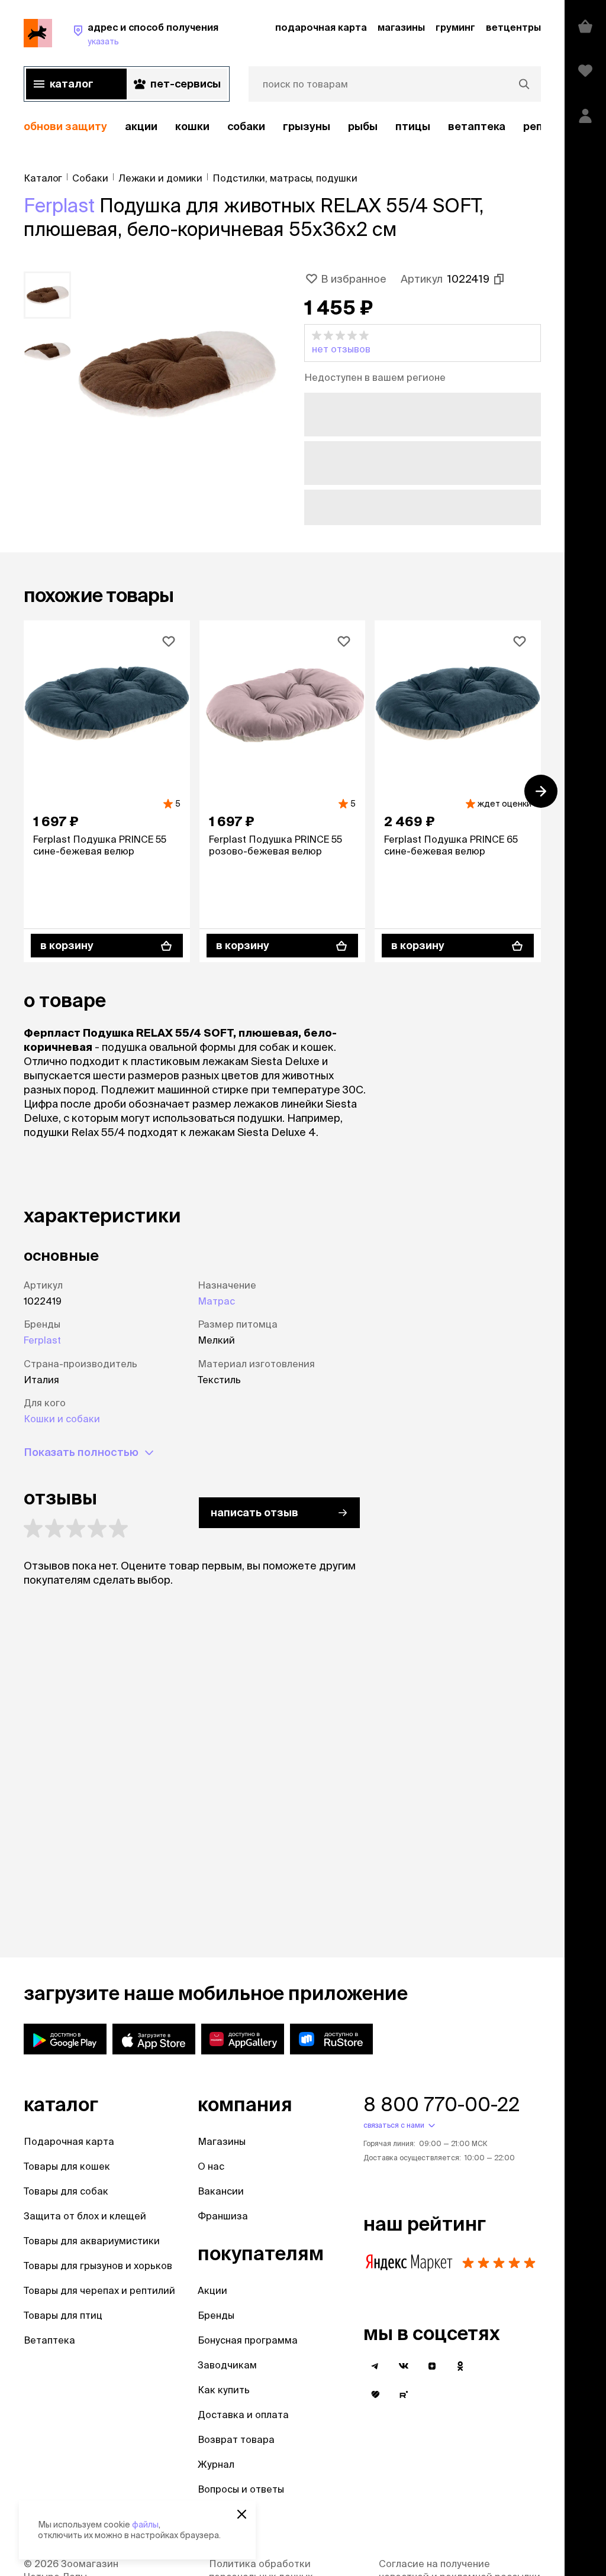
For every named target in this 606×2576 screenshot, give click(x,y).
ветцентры (513, 27)
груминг (455, 27)
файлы (145, 2525)
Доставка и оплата (243, 2415)
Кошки (192, 126)
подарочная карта (321, 27)
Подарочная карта (69, 2141)
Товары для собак (66, 2191)
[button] (423, 343)
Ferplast (59, 205)
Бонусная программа (248, 2340)
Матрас (216, 1301)
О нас (211, 2166)
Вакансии (221, 2191)
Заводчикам (227, 2365)
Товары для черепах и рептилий (99, 2290)
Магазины (222, 2141)
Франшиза (223, 2216)
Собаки (246, 126)
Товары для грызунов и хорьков (98, 2266)
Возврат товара (236, 2439)
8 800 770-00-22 (441, 2104)
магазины (401, 27)
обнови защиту (65, 126)
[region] (282, 127)
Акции (212, 2290)
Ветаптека (477, 126)
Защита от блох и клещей (85, 2216)
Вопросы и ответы (241, 2489)
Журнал (216, 2464)
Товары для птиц (63, 2315)
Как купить (224, 2390)
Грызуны (307, 126)
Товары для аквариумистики (92, 2241)
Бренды (216, 2315)
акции (141, 126)
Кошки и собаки (62, 1419)
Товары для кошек (67, 2166)
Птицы (413, 126)
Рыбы (363, 126)
